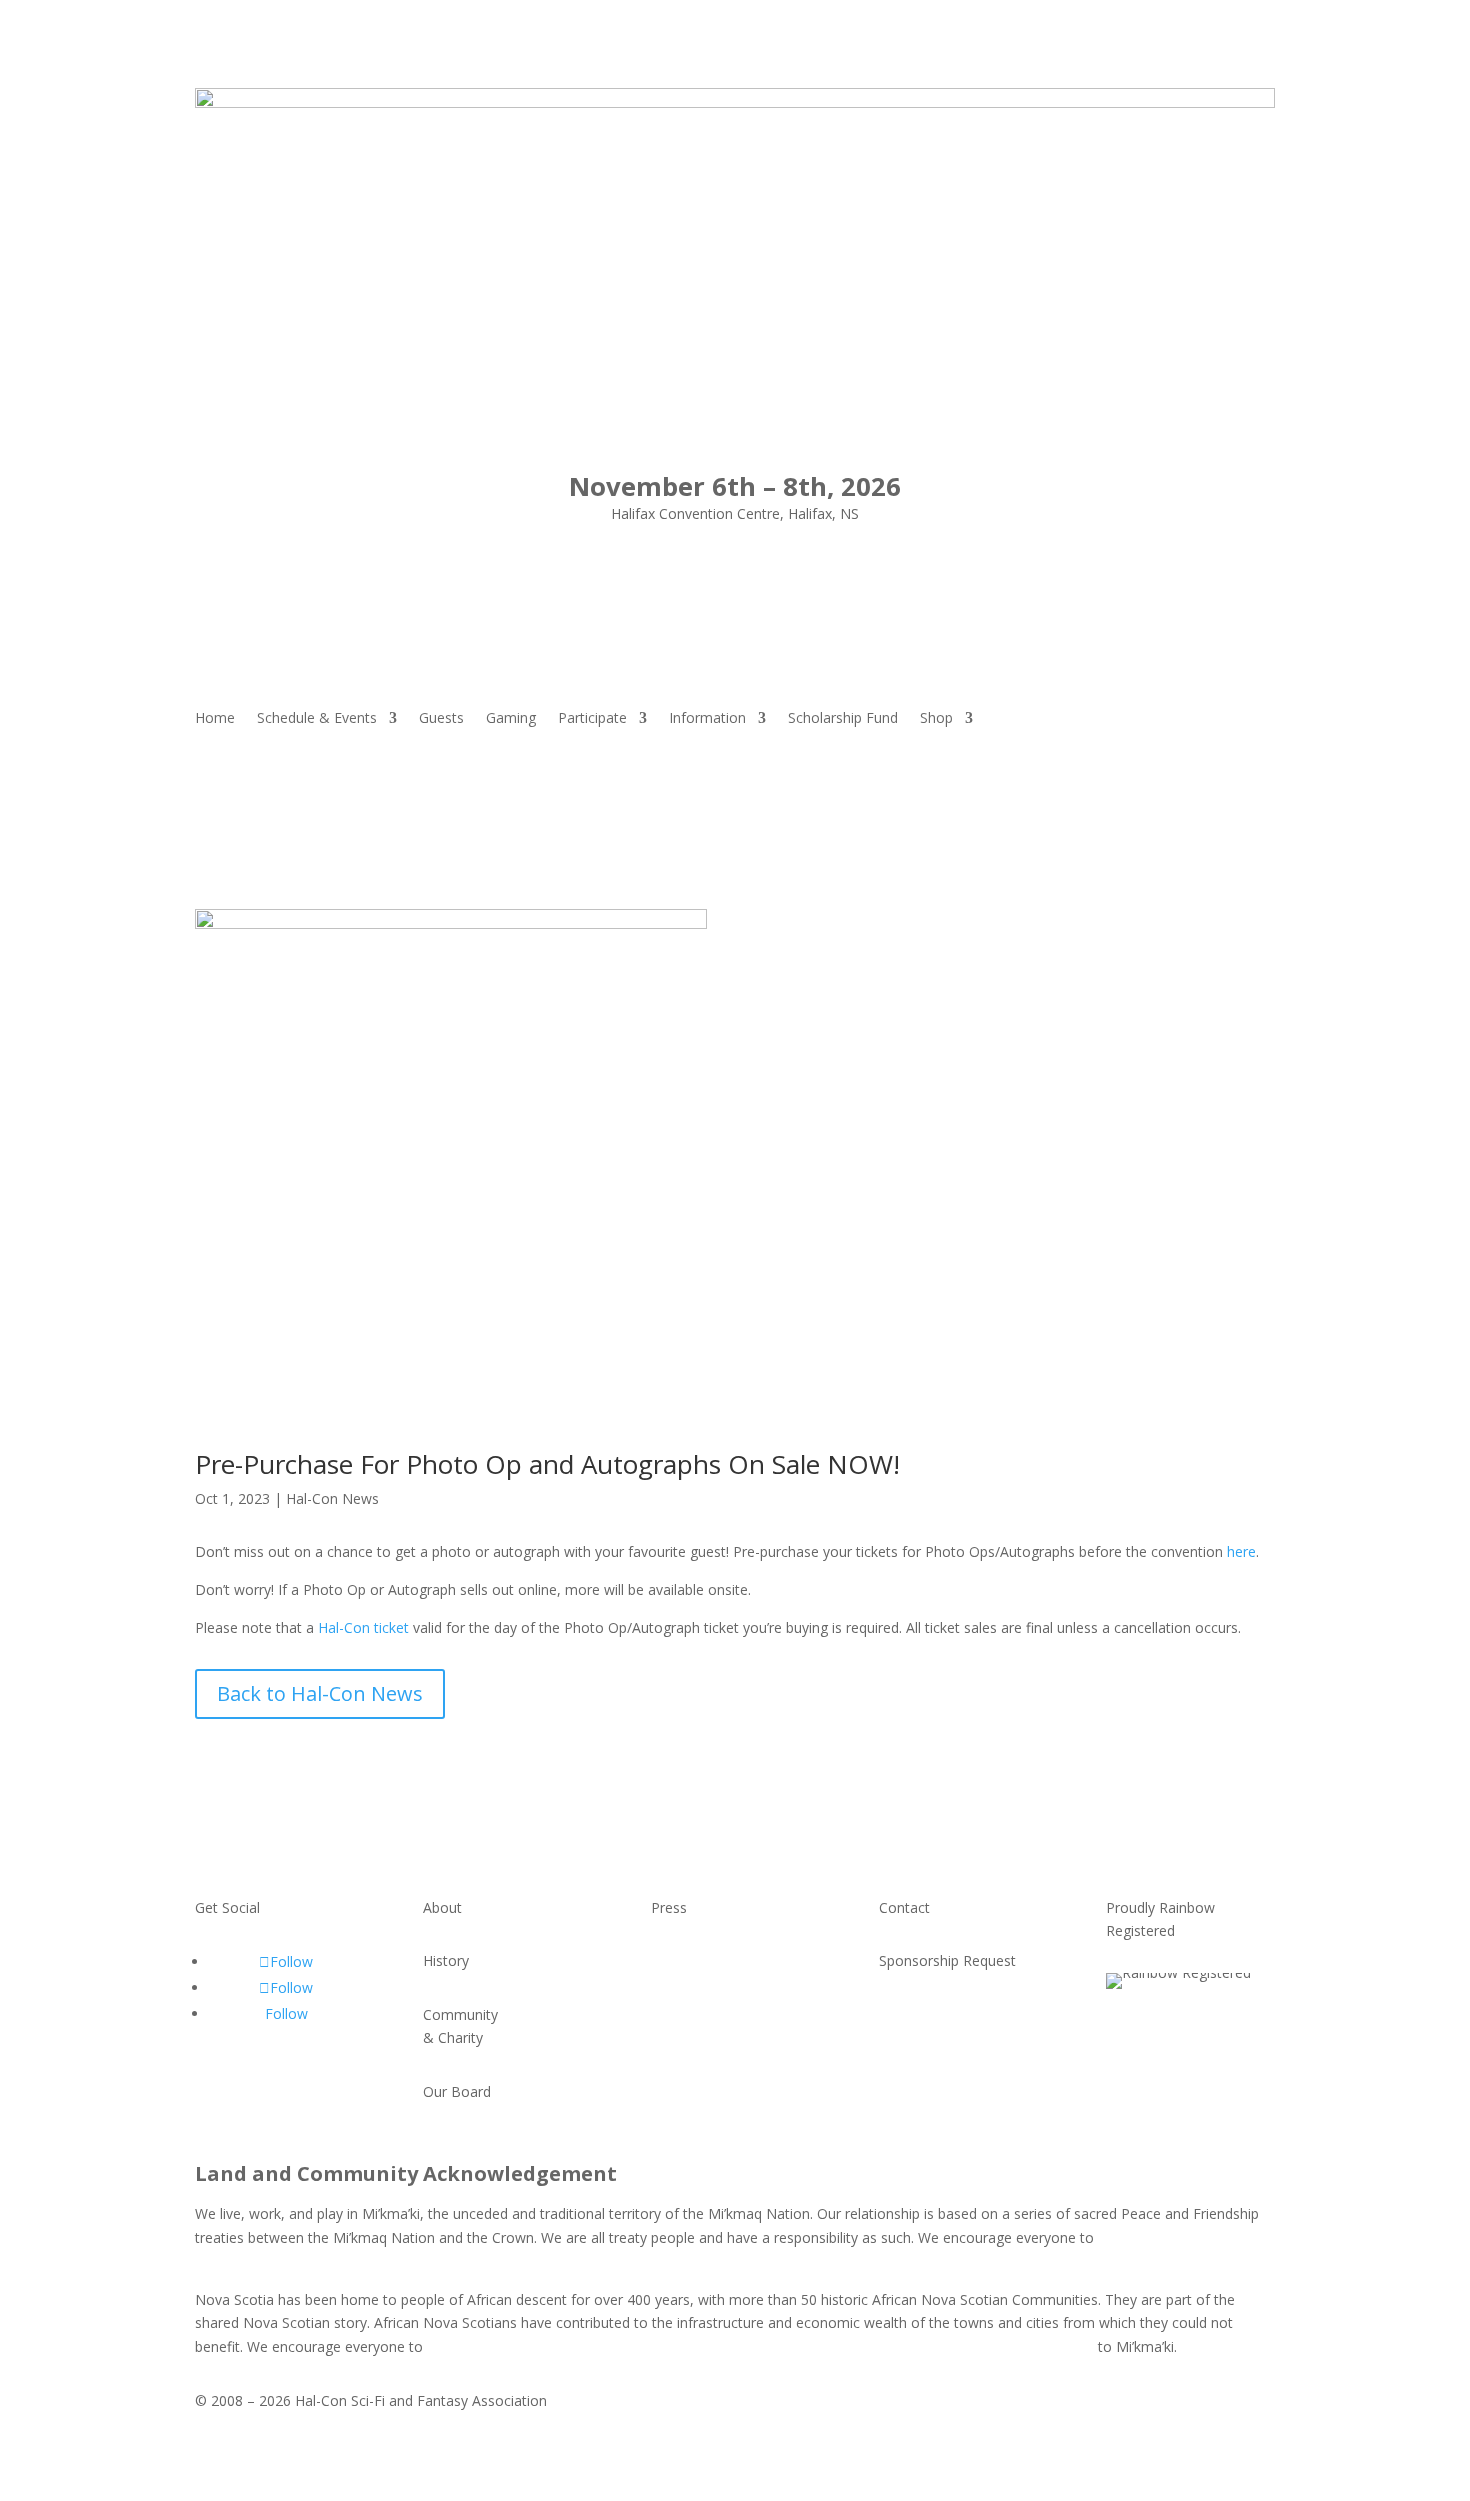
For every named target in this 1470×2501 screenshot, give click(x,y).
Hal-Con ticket (363, 1627)
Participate (592, 719)
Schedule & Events (317, 719)
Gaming (511, 719)
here (1241, 1551)
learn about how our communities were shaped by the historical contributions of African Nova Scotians (760, 2346)
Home (215, 719)
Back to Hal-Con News (320, 1693)
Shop (936, 719)
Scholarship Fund (843, 719)
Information (707, 719)
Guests (441, 719)
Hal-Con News (332, 1498)
